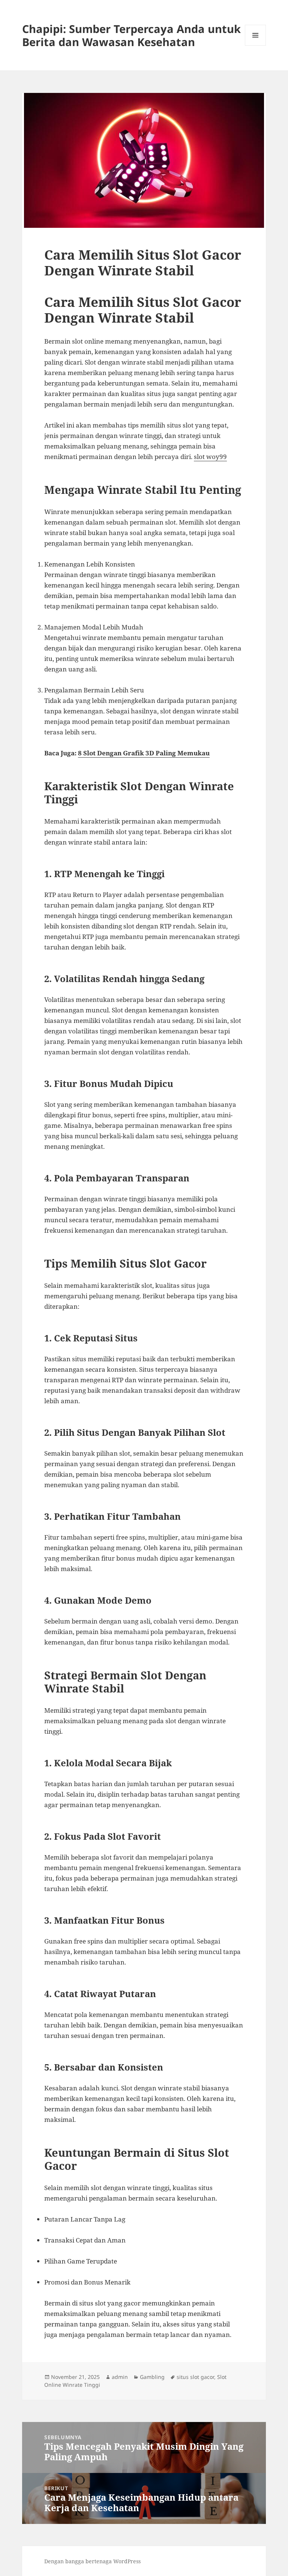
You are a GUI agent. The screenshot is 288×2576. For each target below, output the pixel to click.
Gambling (152, 2377)
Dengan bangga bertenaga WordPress (92, 2561)
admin (120, 2377)
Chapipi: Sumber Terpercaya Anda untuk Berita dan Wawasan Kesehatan (131, 35)
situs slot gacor (195, 2377)
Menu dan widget (256, 46)
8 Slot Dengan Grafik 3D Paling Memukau (144, 753)
